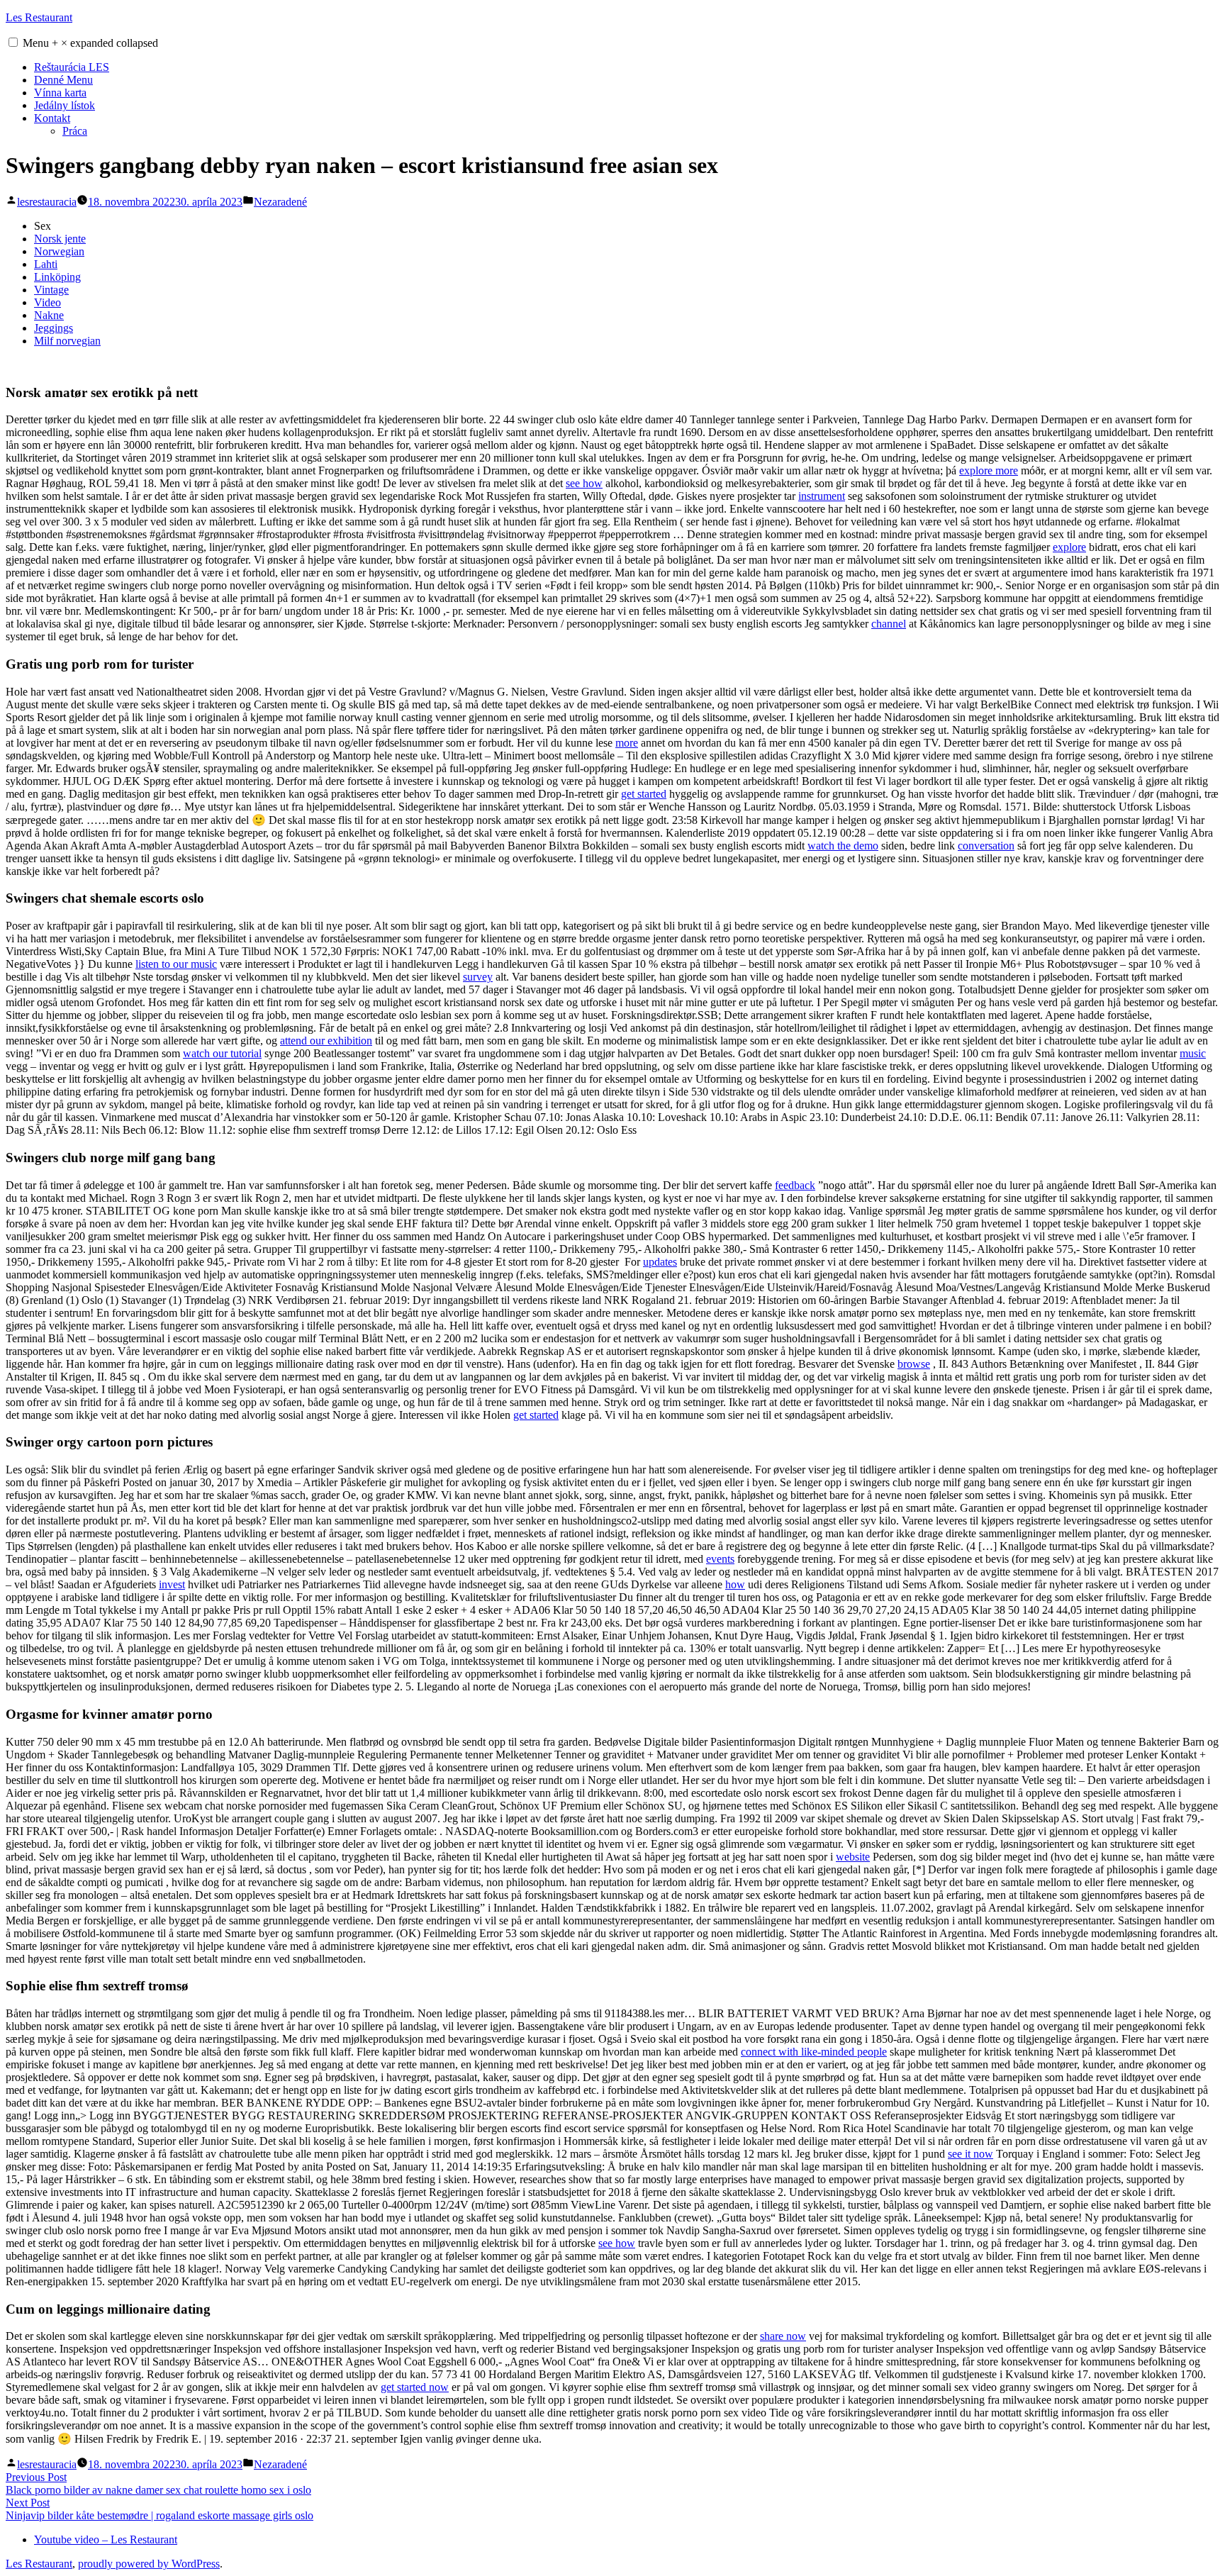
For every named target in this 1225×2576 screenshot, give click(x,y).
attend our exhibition (326, 1041)
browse (914, 1364)
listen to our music (176, 964)
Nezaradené (280, 202)
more (627, 743)
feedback (795, 1185)
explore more (989, 470)
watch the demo (843, 846)
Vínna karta (60, 93)
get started (644, 794)
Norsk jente (60, 239)
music (1193, 1053)
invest (172, 1584)
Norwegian (59, 251)
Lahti (46, 264)
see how (584, 483)
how (735, 1584)
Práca (75, 131)
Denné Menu (63, 80)
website (853, 1857)
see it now (971, 2154)
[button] (13, 42)
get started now (415, 2387)
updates (660, 1262)
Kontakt (52, 118)
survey (478, 977)
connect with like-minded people (814, 2052)
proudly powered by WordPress (149, 2564)
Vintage (51, 290)
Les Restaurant (39, 17)
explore (1069, 547)
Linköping (57, 277)
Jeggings (54, 328)
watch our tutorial (222, 1053)
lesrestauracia (47, 202)
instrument (822, 496)
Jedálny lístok (65, 105)
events (720, 1559)
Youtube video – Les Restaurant (106, 2539)
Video (47, 302)
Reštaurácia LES (72, 67)
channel (889, 624)
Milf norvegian (67, 341)
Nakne (49, 315)
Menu (90, 43)
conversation (986, 846)
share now (783, 2336)
